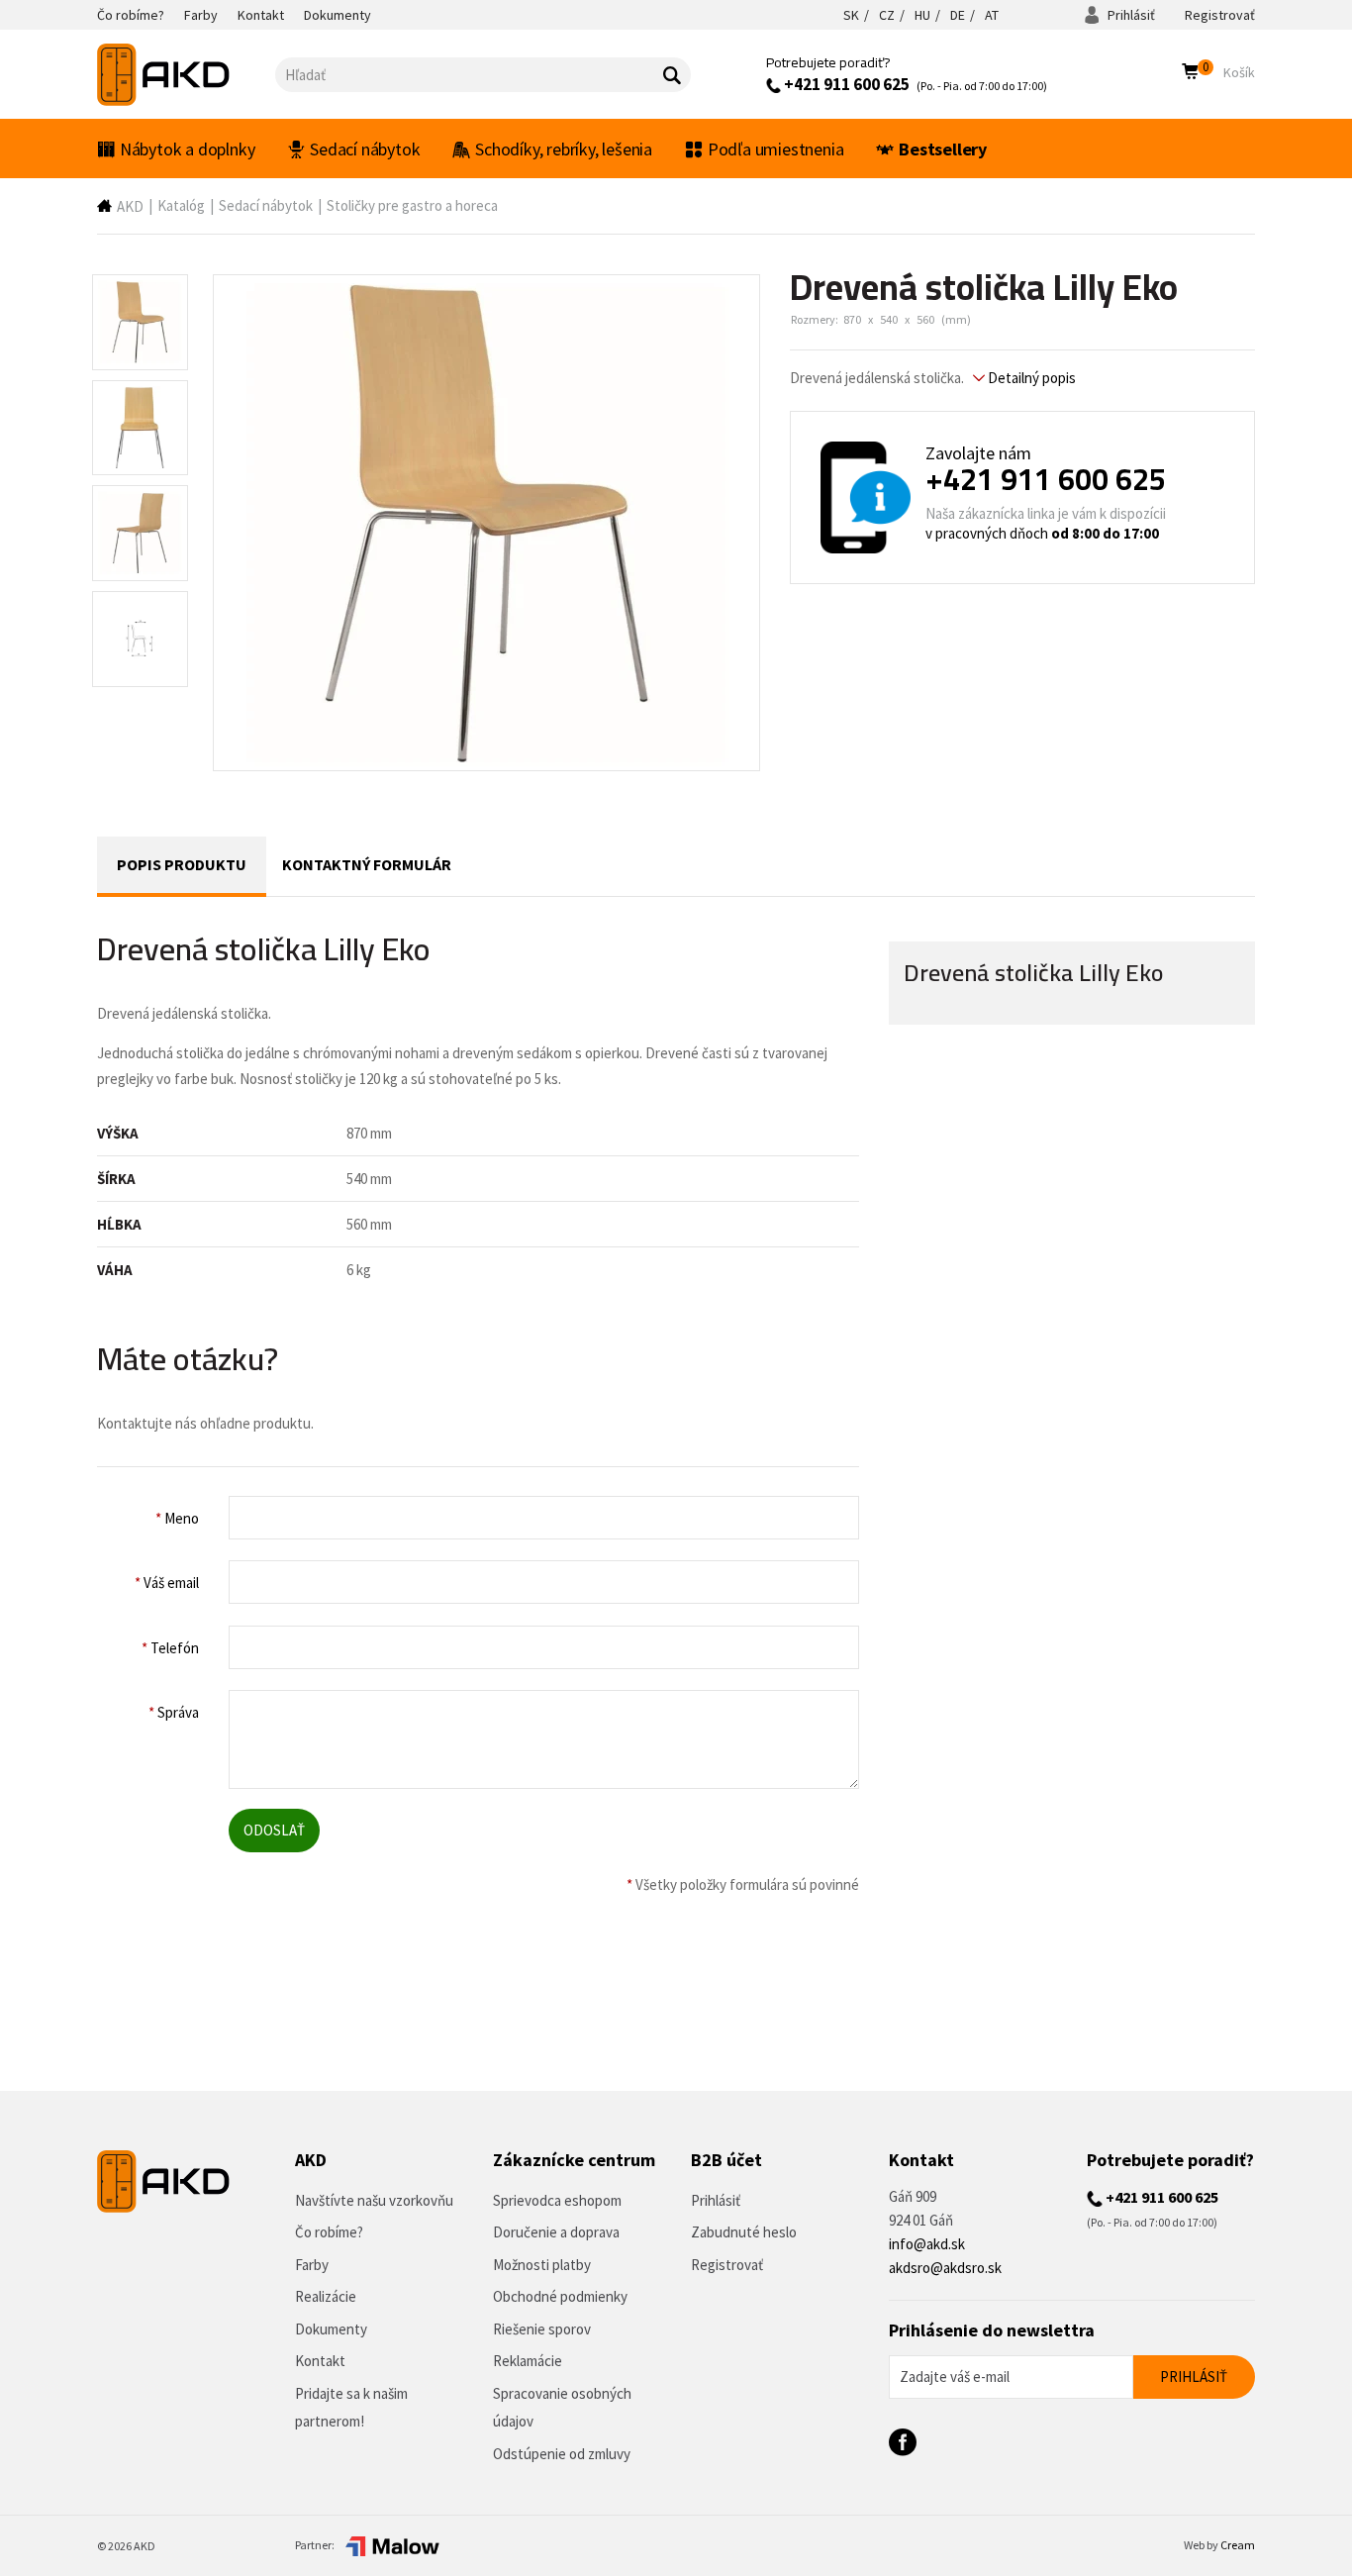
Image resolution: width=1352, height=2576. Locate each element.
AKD (130, 206)
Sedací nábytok (365, 149)
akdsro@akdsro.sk (945, 2268)
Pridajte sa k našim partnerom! (351, 2408)
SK (851, 15)
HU (922, 15)
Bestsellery (943, 149)
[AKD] (186, 75)
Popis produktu (182, 864)
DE (958, 15)
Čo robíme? (329, 2232)
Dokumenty (331, 2329)
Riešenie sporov (542, 2329)
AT (992, 15)
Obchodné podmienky (560, 2296)
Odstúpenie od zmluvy (562, 2454)
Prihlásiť (1130, 15)
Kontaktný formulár (367, 864)
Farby (312, 2265)
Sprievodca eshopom (557, 2200)
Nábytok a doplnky (188, 149)
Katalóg (181, 205)
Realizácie (326, 2296)
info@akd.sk (927, 2244)
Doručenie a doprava (556, 2232)
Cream (1238, 2545)
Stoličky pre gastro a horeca (412, 205)
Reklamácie (528, 2361)
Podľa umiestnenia (776, 149)
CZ (887, 15)
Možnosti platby (542, 2265)
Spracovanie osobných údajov (562, 2408)
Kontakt (320, 2361)
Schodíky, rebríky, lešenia (564, 149)
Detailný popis (1030, 378)
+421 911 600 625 (845, 84)
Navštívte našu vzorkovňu (374, 2200)
